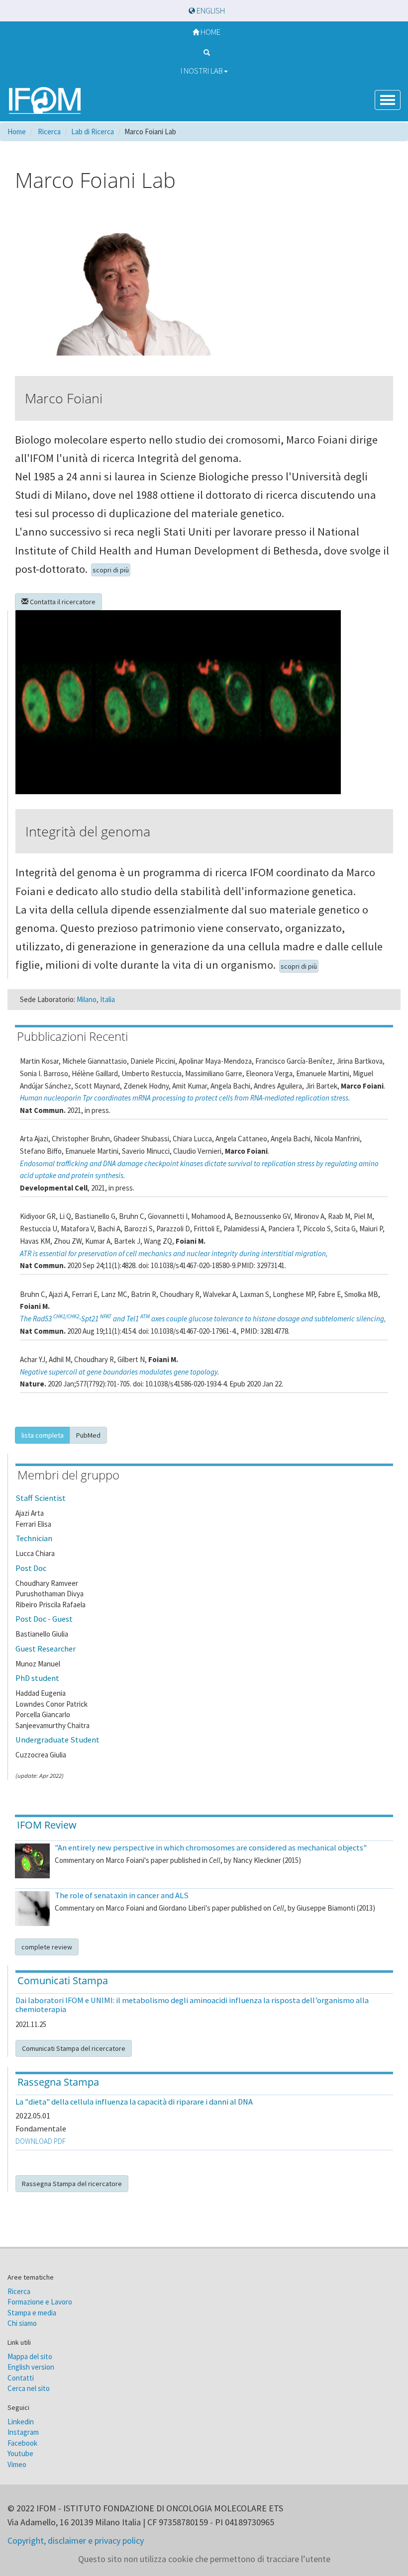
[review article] (32, 1861)
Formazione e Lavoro (40, 2302)
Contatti (21, 2378)
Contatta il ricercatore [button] (62, 602)
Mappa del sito (30, 2356)
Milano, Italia (96, 999)
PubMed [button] (88, 1435)
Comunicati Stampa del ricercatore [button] (74, 2048)
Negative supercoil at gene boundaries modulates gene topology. (120, 1372)
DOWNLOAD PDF (41, 2141)
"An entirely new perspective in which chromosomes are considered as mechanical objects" (211, 1848)
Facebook (22, 2443)
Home (210, 32)
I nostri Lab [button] (202, 71)
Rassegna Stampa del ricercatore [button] (72, 2184)
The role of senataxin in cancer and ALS (122, 1895)
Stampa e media (32, 2313)
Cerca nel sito (29, 2388)
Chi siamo (22, 2323)
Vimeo (17, 2464)
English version (31, 2367)
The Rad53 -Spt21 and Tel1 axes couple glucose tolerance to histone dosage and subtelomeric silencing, (203, 1319)
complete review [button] (47, 1947)
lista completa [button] (43, 1435)
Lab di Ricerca (93, 132)
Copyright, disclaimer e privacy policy (76, 2540)
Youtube (20, 2453)
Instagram (23, 2432)
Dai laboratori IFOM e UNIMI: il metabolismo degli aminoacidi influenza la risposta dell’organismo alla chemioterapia (192, 2005)
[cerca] (204, 51)
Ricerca (19, 2291)
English (210, 11)
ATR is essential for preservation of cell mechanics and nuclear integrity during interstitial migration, (174, 1253)
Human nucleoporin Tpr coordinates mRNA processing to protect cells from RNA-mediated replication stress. (185, 1098)
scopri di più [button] (111, 570)
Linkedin (21, 2422)
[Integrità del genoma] (204, 702)
